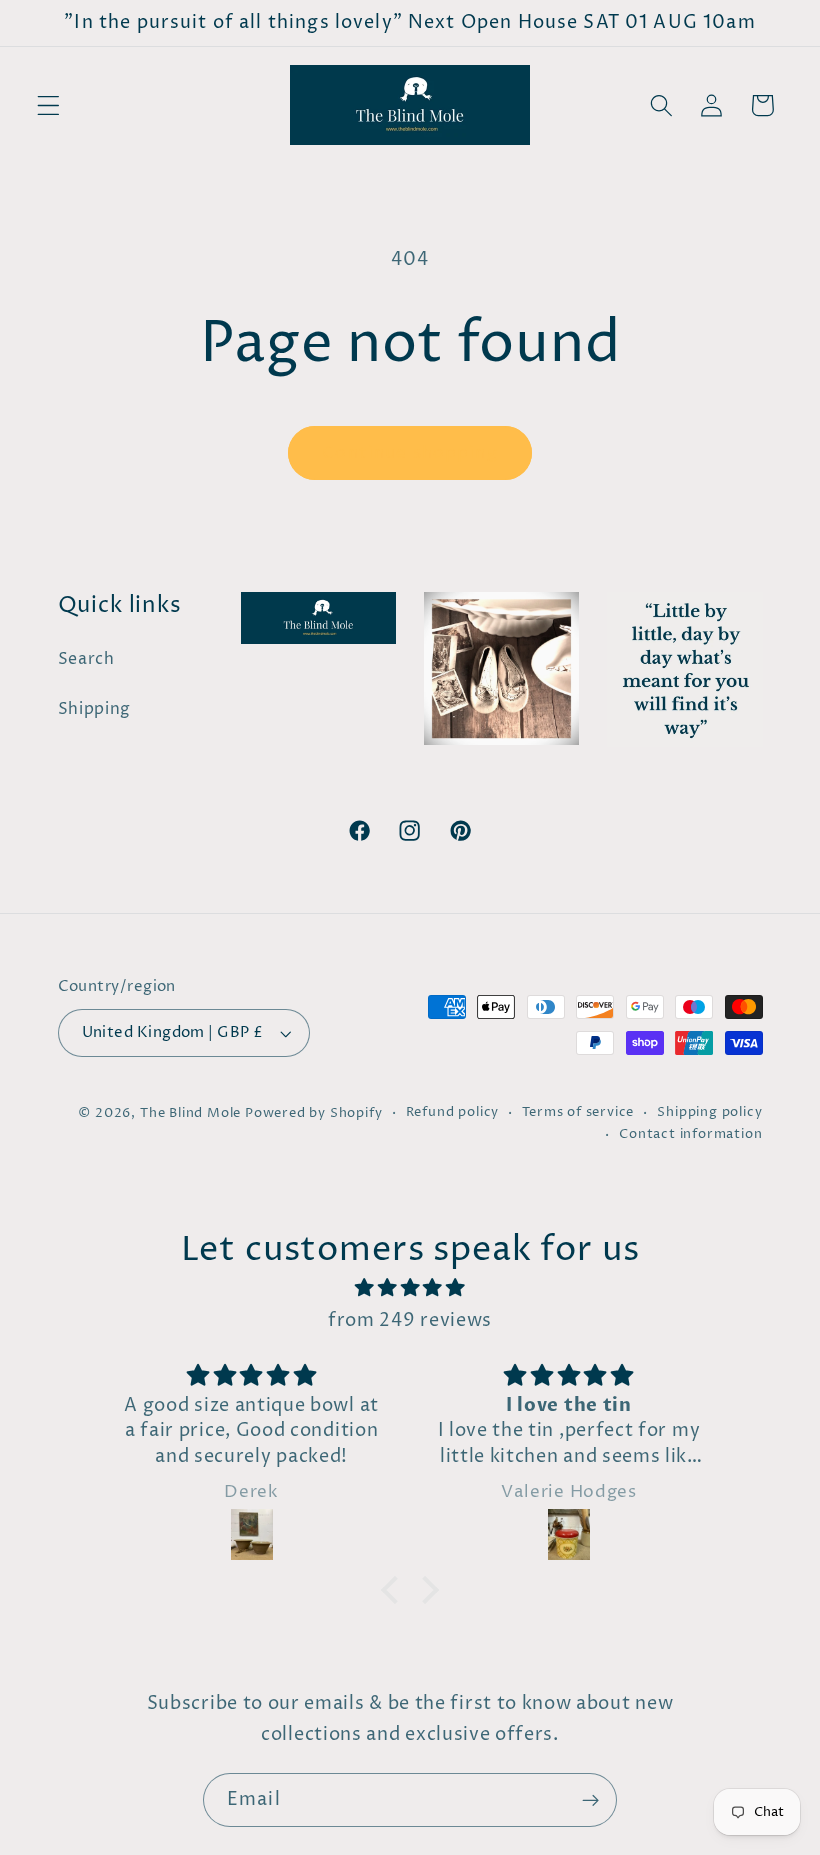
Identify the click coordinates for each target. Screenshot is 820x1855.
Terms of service (578, 1112)
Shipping (95, 709)
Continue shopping (410, 453)
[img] (410, 1288)
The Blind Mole (190, 1113)
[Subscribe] (590, 1800)
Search (86, 659)
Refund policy (452, 1112)
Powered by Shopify (314, 1113)
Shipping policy (709, 1112)
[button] (48, 105)
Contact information (690, 1134)
